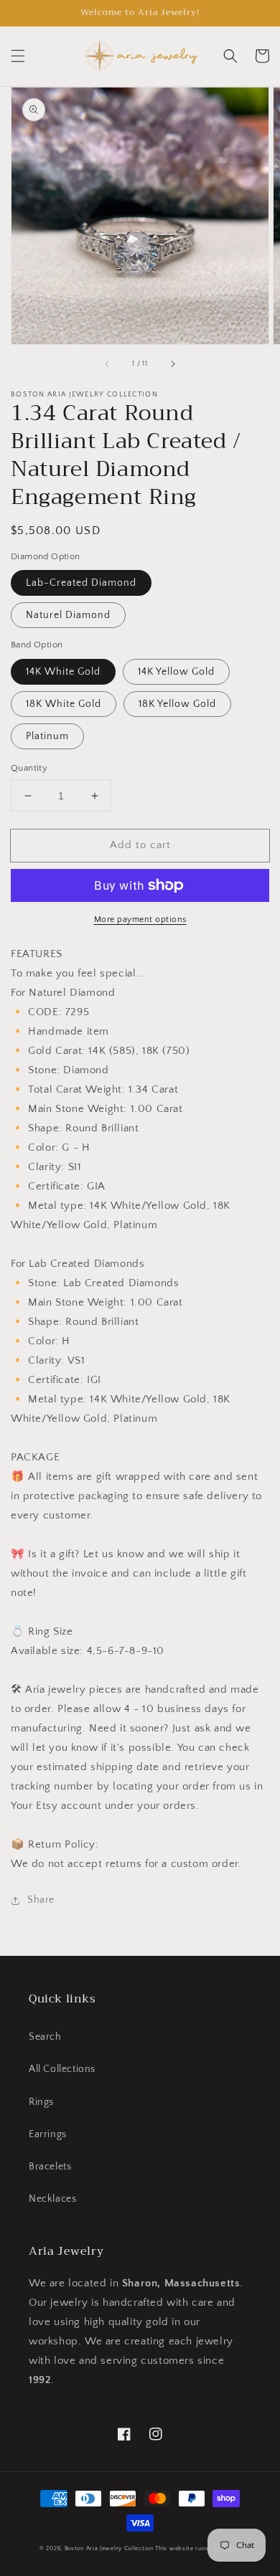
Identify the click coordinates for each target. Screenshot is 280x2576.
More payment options (140, 919)
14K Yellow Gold (176, 672)
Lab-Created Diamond (81, 583)
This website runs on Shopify (198, 2548)
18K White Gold (64, 704)
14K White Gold (63, 672)
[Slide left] (108, 364)
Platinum (47, 736)
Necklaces (52, 2199)
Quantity (29, 768)
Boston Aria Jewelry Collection (109, 2548)
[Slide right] (172, 364)
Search (45, 2037)
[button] (18, 56)
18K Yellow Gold (177, 704)
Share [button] (41, 1900)
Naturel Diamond (68, 615)
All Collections (62, 2069)
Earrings (48, 2134)
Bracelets (50, 2167)
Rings (41, 2102)
